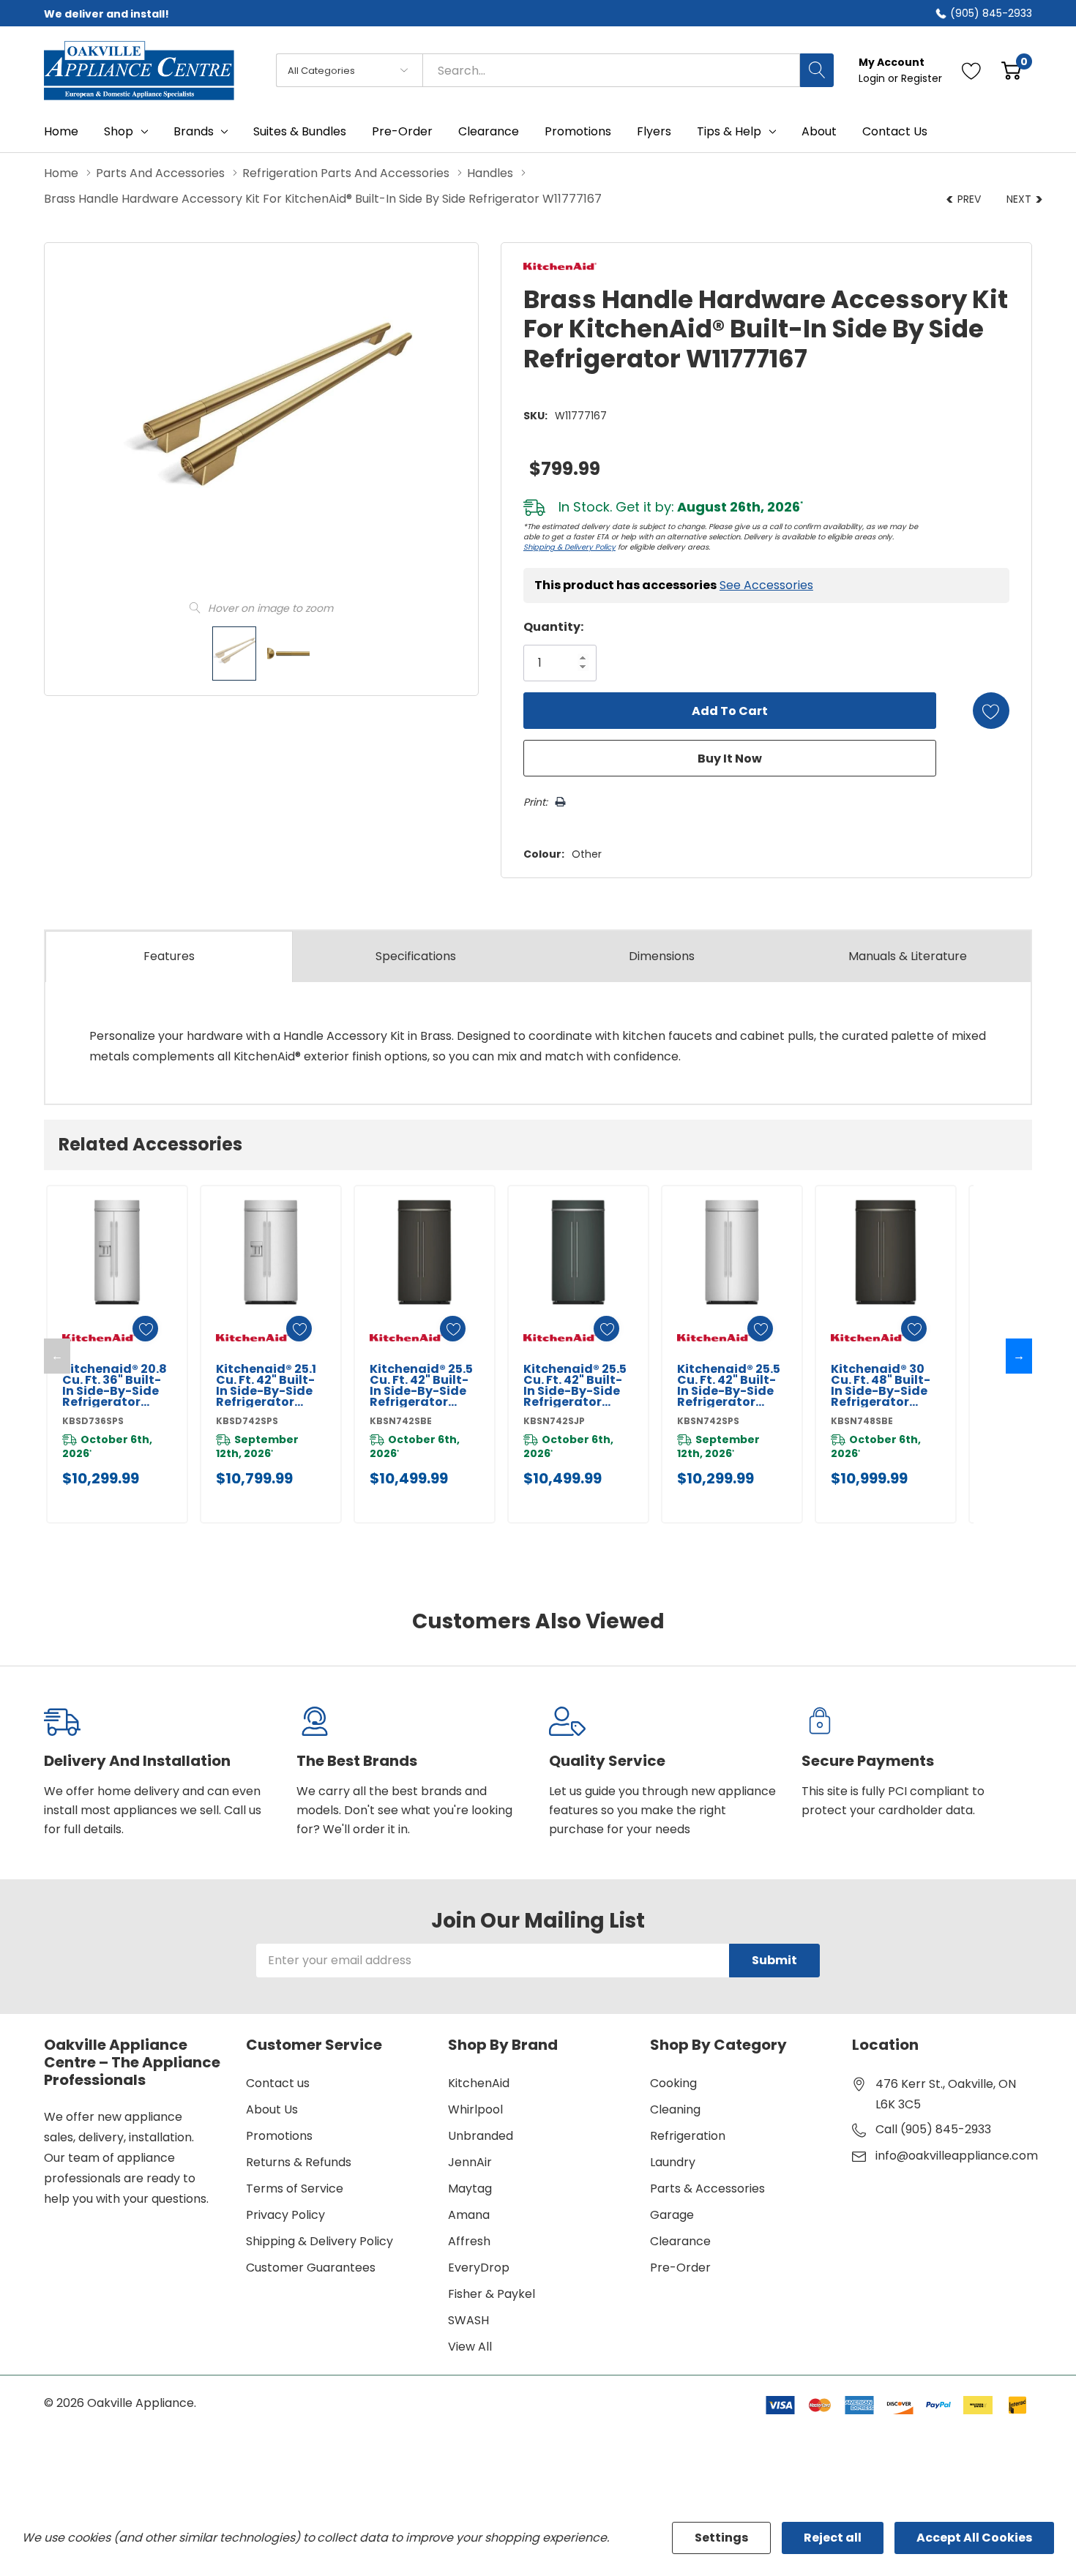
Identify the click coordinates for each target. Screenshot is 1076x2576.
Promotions (279, 2136)
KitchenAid (479, 2083)
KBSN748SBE (862, 1421)
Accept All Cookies (974, 2538)
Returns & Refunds (299, 2162)
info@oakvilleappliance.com (957, 2156)
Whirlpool (475, 2109)
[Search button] (817, 70)
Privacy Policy (285, 2215)
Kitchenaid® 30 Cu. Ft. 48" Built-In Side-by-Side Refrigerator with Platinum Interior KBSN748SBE (881, 1385)
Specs (416, 956)
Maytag (470, 2189)
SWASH (468, 2320)
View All (470, 2347)
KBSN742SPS (708, 1421)
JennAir (470, 2162)
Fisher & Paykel (492, 2294)
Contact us (278, 2083)
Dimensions (662, 956)
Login (873, 78)
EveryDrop (479, 2268)
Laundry (673, 2162)
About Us (272, 2109)
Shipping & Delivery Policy (569, 547)
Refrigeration (688, 2136)
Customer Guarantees (311, 2268)
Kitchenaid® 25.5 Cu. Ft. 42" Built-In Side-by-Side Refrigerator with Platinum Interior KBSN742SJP (575, 1385)
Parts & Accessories (707, 2189)
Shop (119, 132)
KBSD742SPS (247, 1421)
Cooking (673, 2083)
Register (922, 78)
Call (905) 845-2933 (933, 2129)
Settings (721, 2538)
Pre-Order (680, 2268)
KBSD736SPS (93, 1421)
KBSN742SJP (554, 1421)
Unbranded (481, 2136)
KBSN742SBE (401, 1421)
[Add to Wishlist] (991, 711)
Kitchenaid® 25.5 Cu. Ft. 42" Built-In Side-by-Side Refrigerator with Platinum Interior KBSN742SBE (421, 1385)
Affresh (469, 2241)
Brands (194, 132)
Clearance (680, 2241)
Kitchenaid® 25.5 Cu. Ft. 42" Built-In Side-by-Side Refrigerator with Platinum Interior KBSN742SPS (729, 1385)
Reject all (833, 2538)
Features (169, 956)
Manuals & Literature (908, 956)
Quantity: (553, 627)
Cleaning (675, 2109)
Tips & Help (729, 132)
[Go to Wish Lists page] (972, 70)
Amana (469, 2215)
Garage (672, 2215)
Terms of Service (295, 2189)
